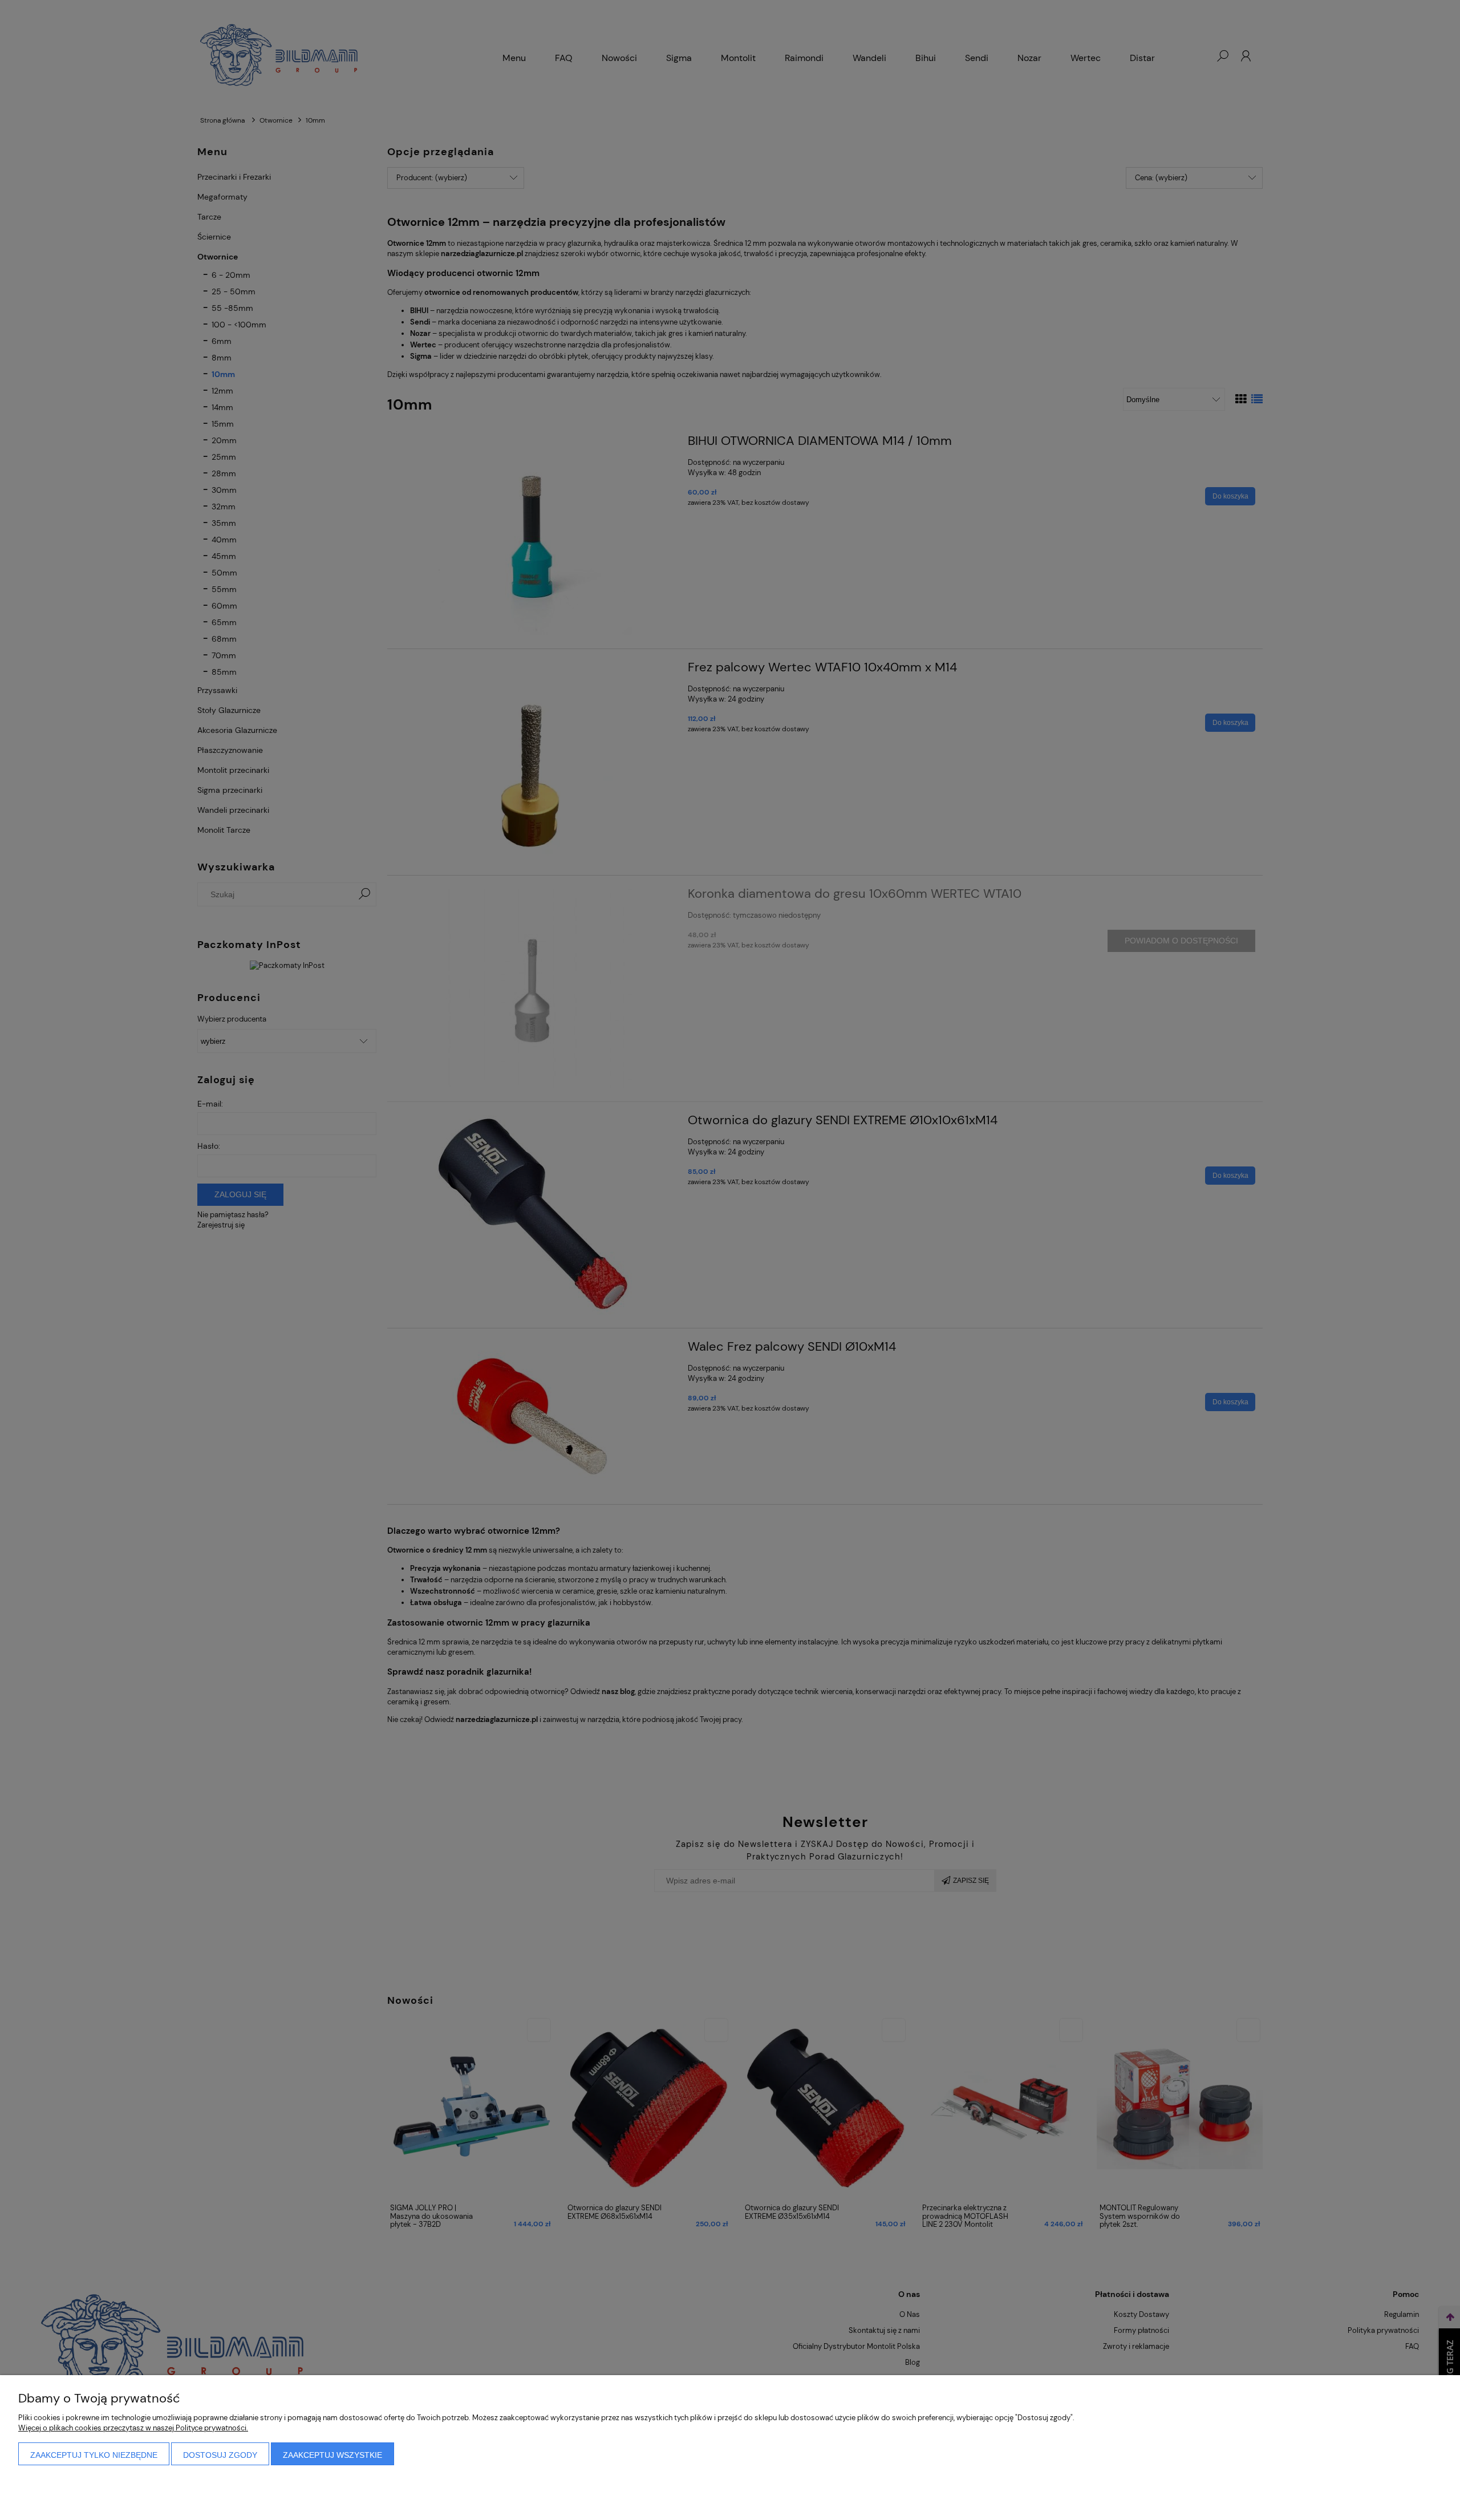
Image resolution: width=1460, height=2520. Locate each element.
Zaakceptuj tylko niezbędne (94, 2455)
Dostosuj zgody (220, 2455)
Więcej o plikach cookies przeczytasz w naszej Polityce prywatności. (133, 2428)
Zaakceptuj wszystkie (332, 2455)
